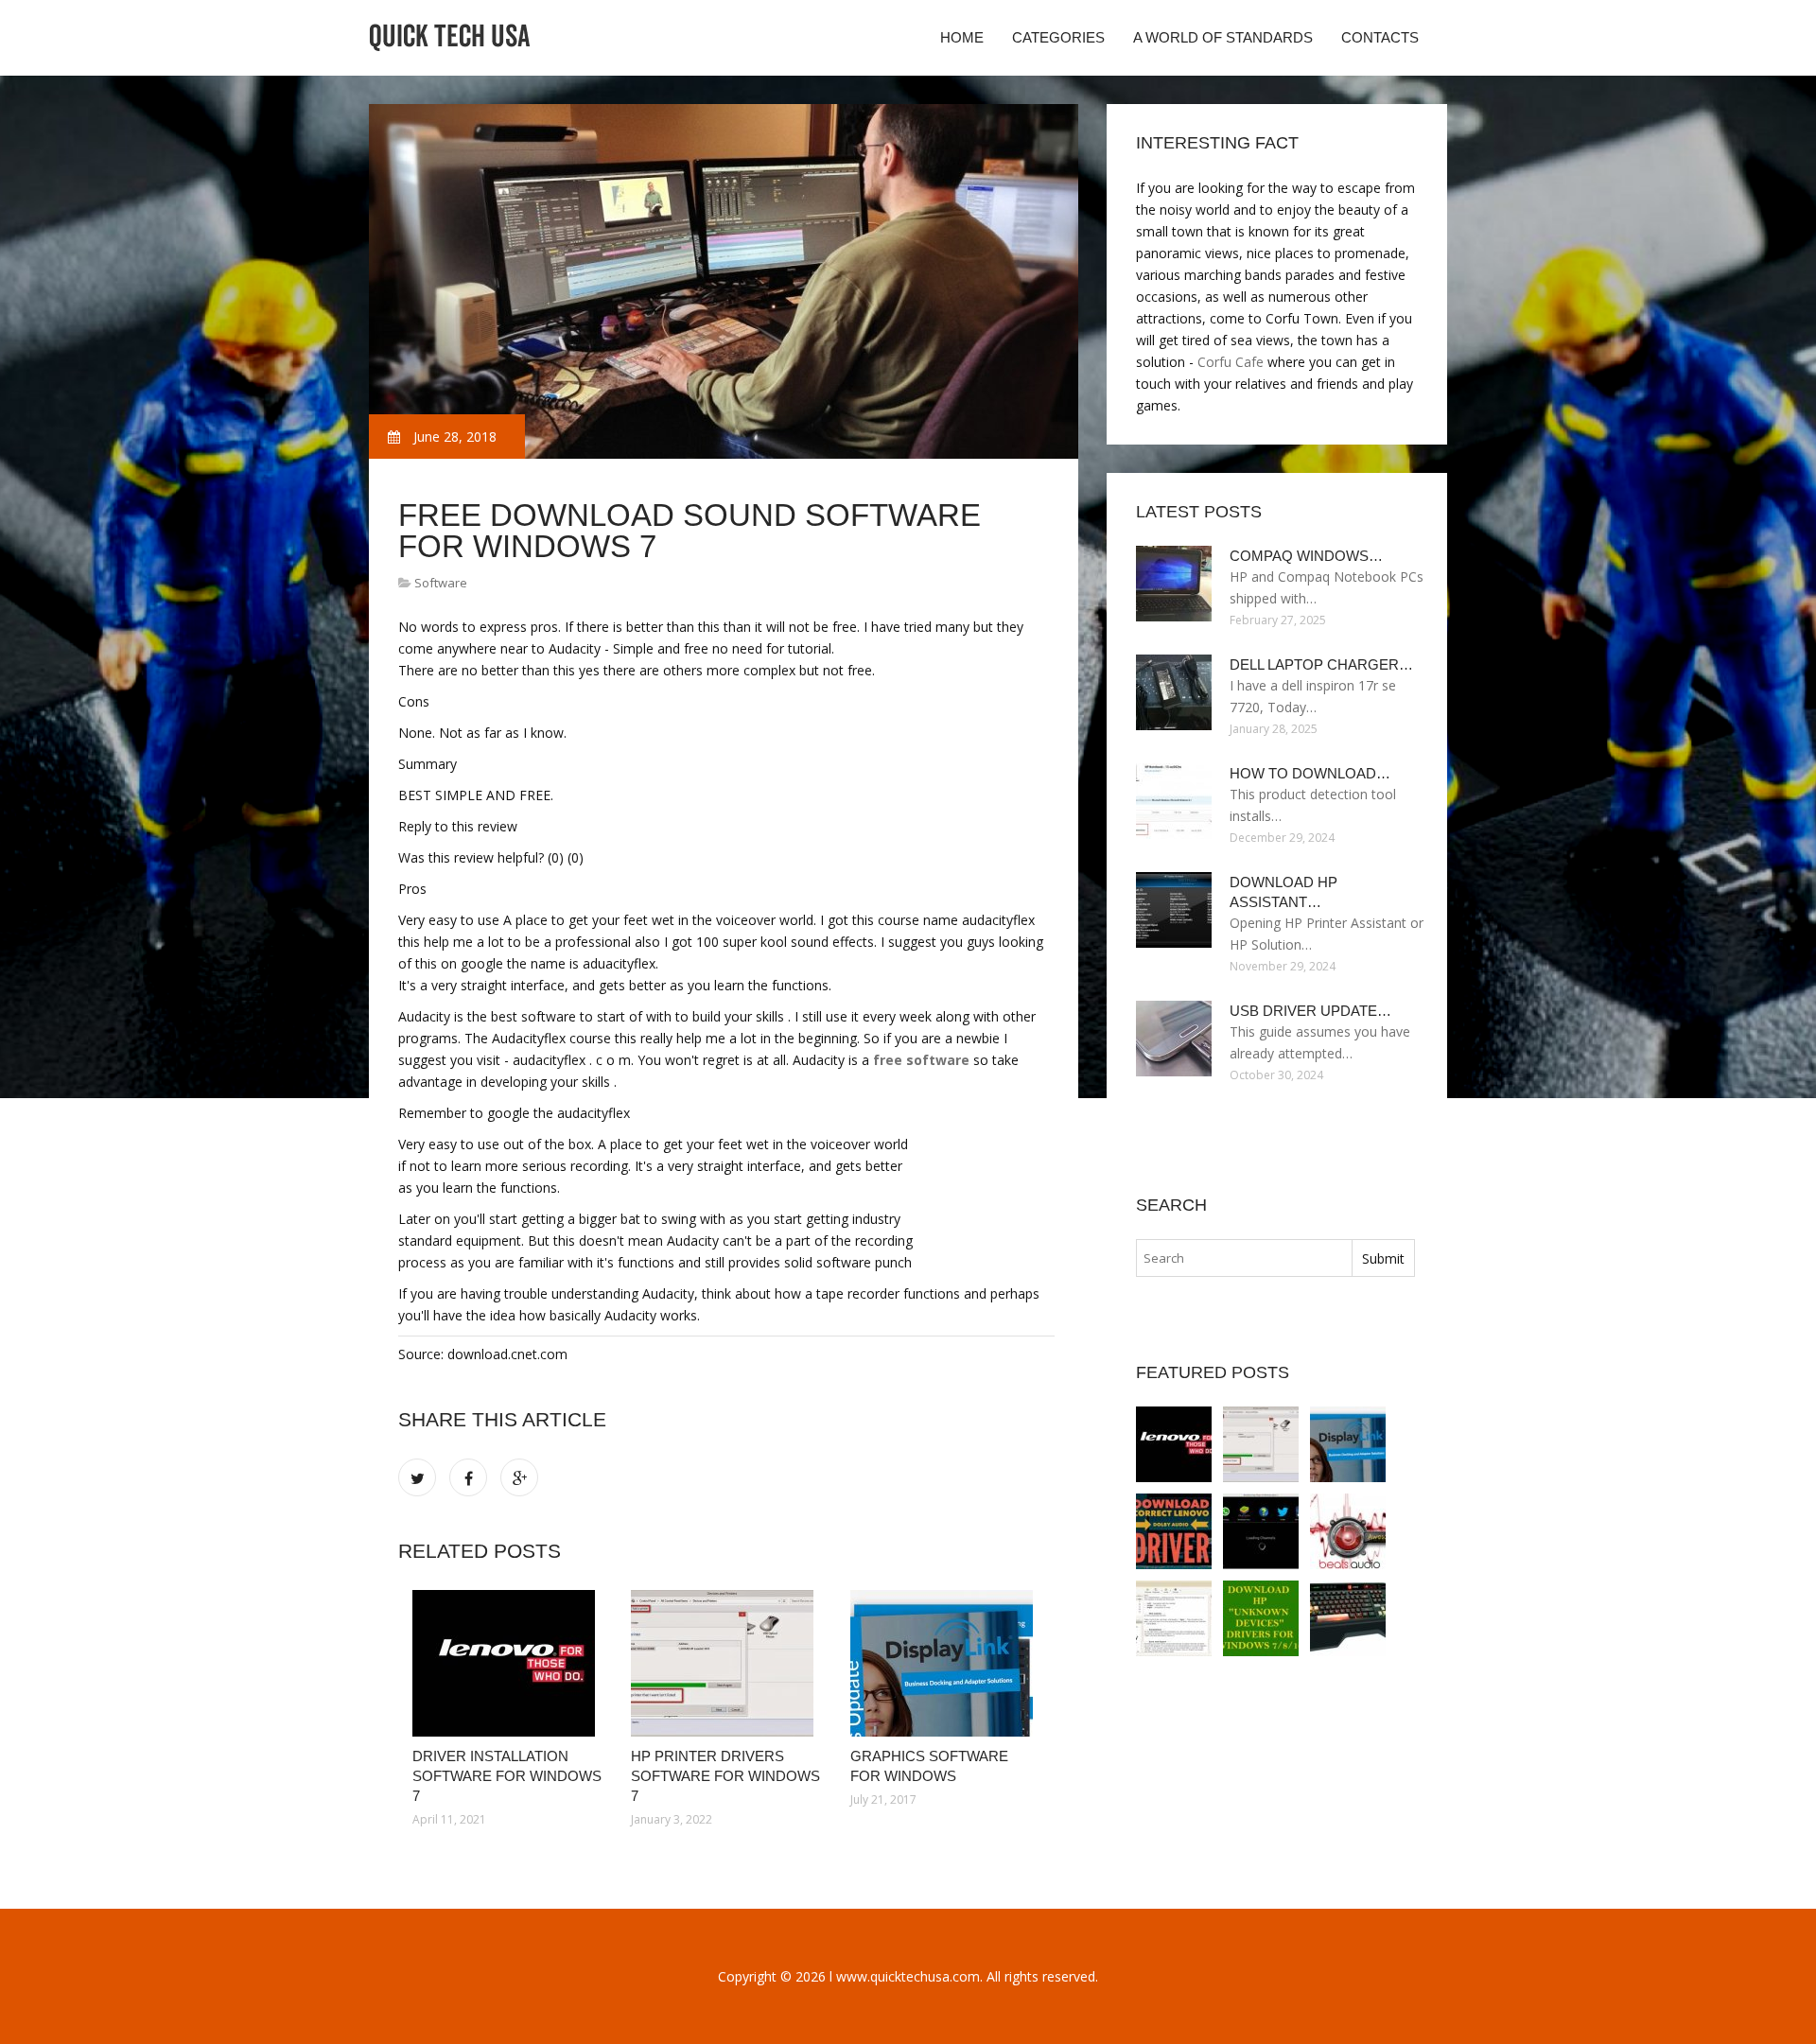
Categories (1058, 37)
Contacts (1380, 37)
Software (441, 583)
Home (962, 37)
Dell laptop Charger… (1321, 664)
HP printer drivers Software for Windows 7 (725, 1776)
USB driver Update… (1310, 1011)
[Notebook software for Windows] (1174, 1618)
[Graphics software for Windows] (945, 1663)
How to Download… (1310, 773)
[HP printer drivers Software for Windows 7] (726, 1663)
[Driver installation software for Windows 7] (507, 1663)
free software (921, 1060)
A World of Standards (1223, 37)
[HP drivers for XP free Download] (1348, 1618)
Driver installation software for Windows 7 (507, 1776)
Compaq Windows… (1306, 556)
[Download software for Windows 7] (1261, 1531)
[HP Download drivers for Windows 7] (1261, 1618)
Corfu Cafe (1231, 362)
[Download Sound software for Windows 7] (1348, 1531)
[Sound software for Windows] (1174, 1531)
